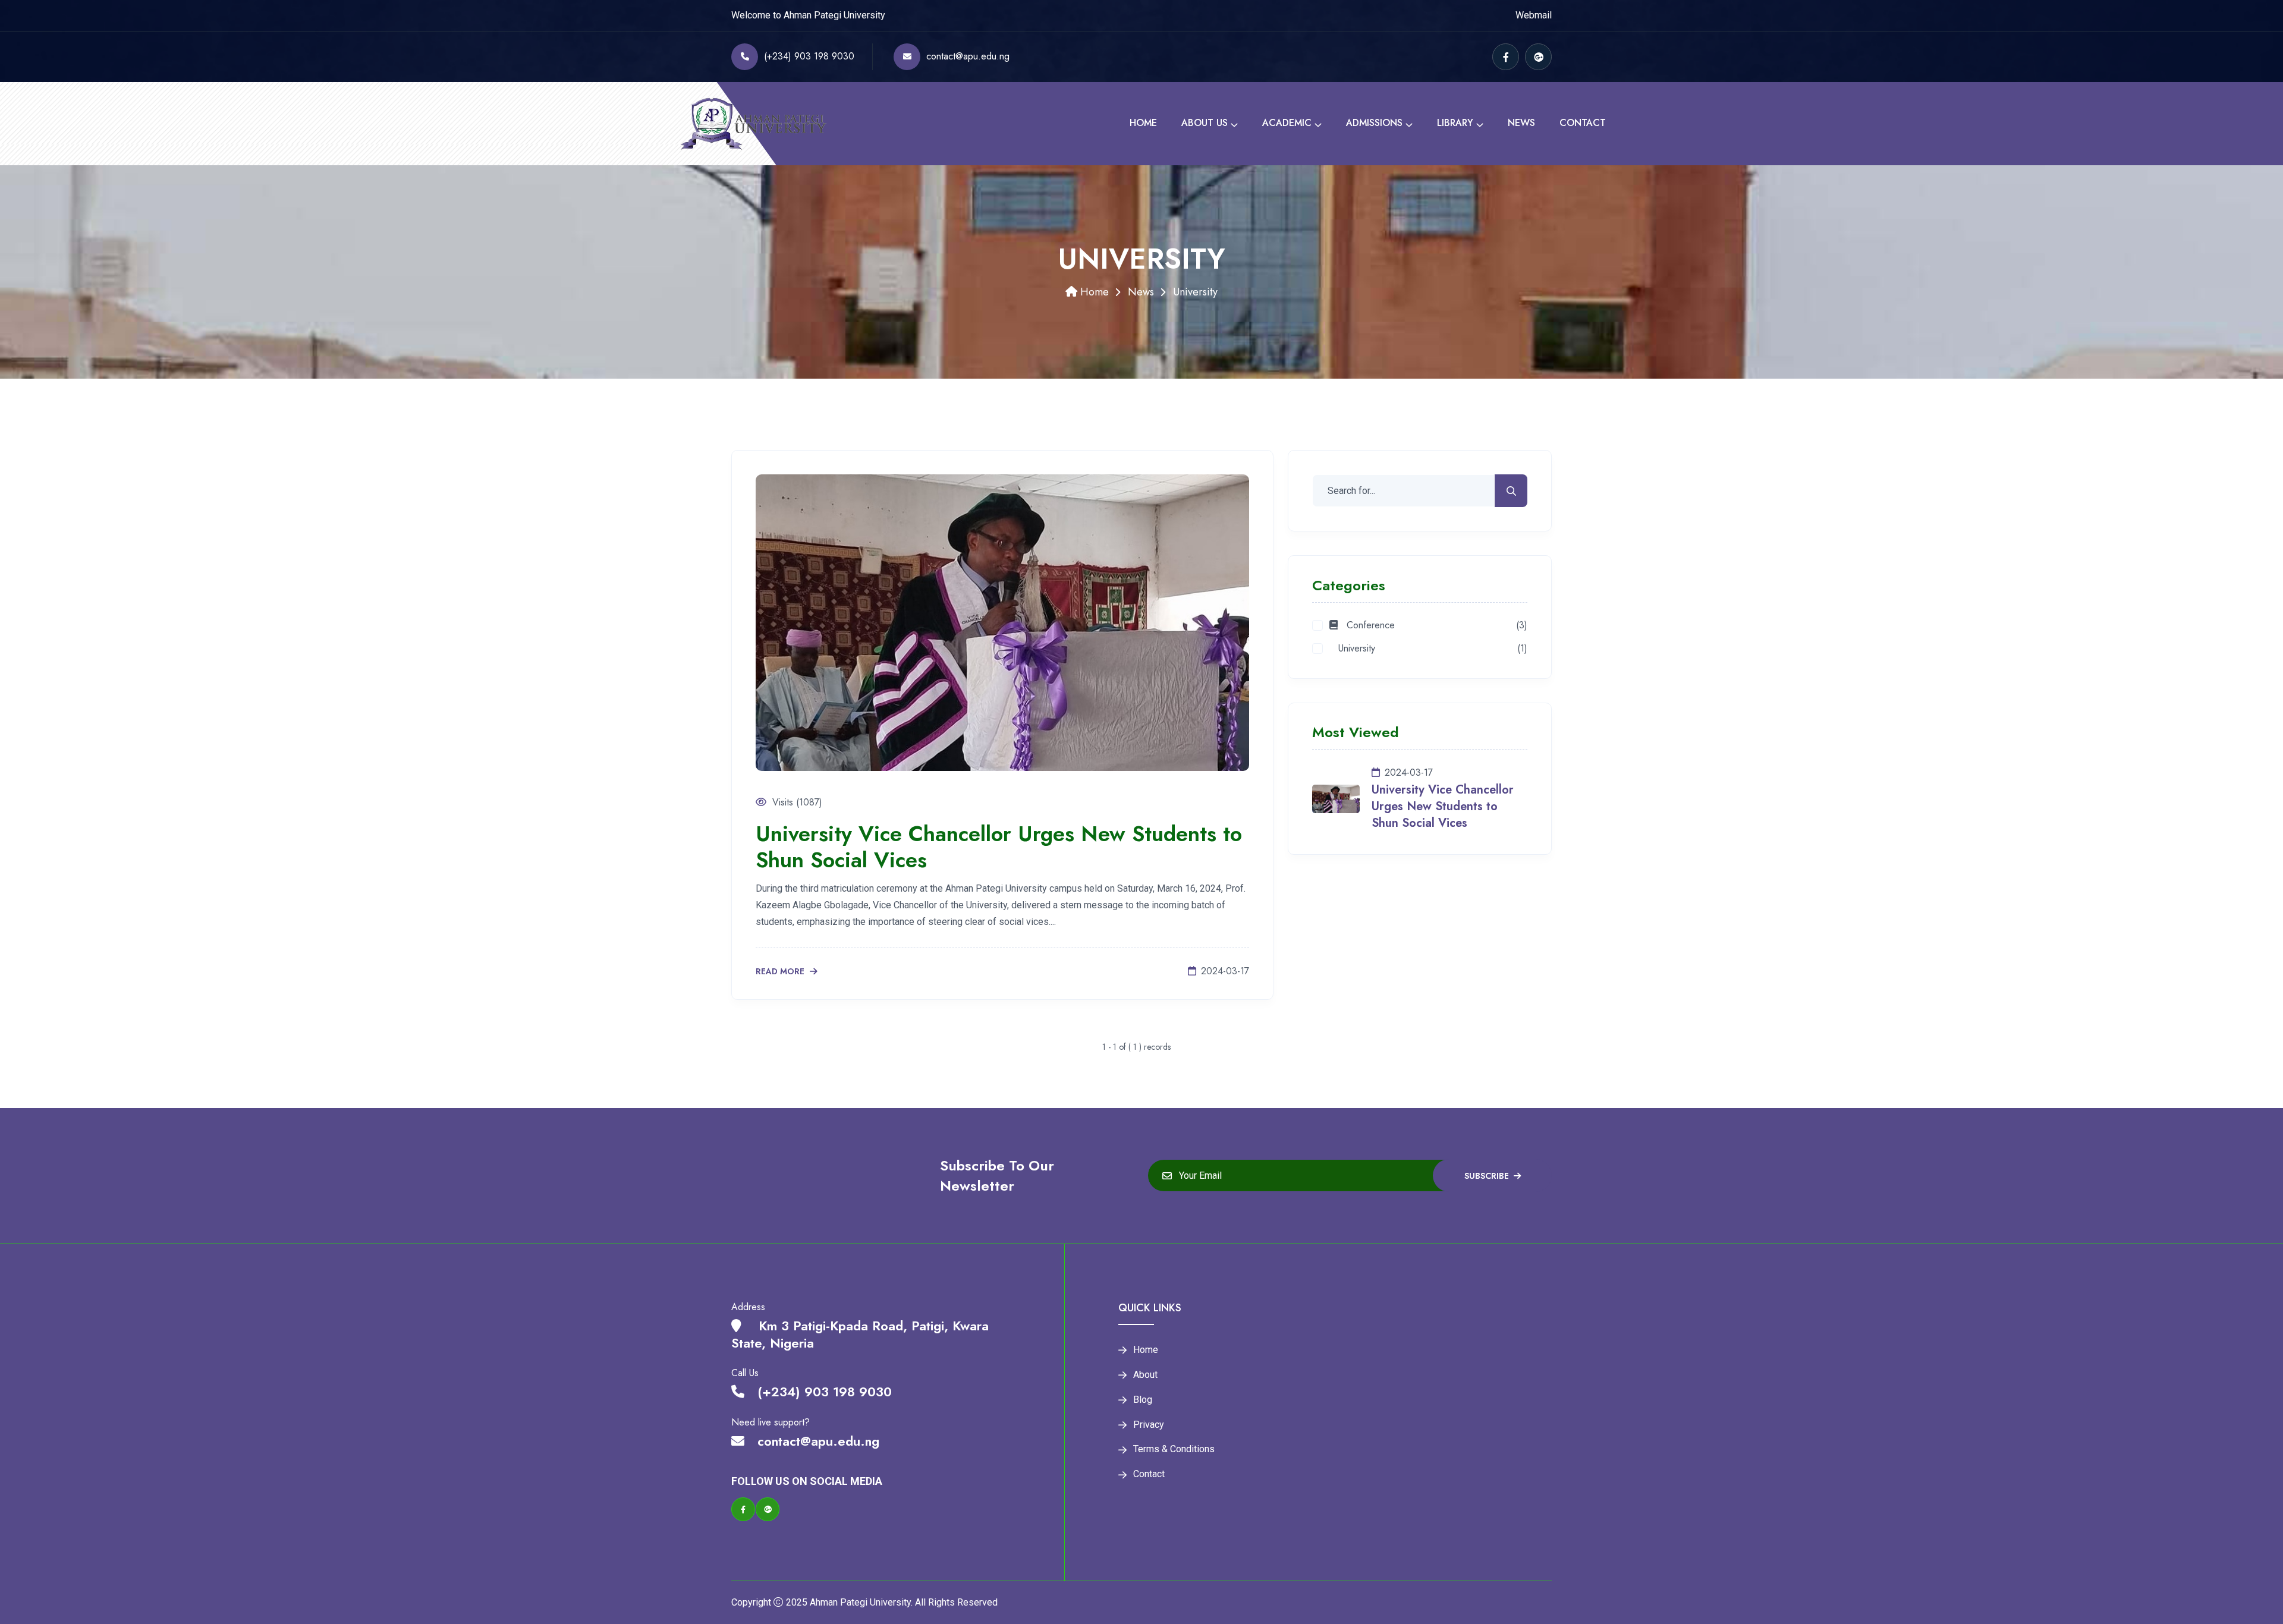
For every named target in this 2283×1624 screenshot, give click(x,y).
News (1521, 123)
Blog (1143, 1400)
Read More (781, 972)
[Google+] (1538, 57)
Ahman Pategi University (860, 1602)
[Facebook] (1506, 57)
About (1145, 1375)
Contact (1583, 123)
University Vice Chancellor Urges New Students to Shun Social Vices (999, 846)
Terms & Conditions (1174, 1449)
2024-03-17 (1225, 971)
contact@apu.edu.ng (968, 56)
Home (1143, 123)
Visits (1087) (797, 802)
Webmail (1534, 15)
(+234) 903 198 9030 (809, 56)
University (1352, 649)
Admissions (1374, 123)
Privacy (1149, 1425)
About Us (1205, 123)
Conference (1366, 626)
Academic (1287, 123)
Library (1455, 123)
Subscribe (1487, 1176)
